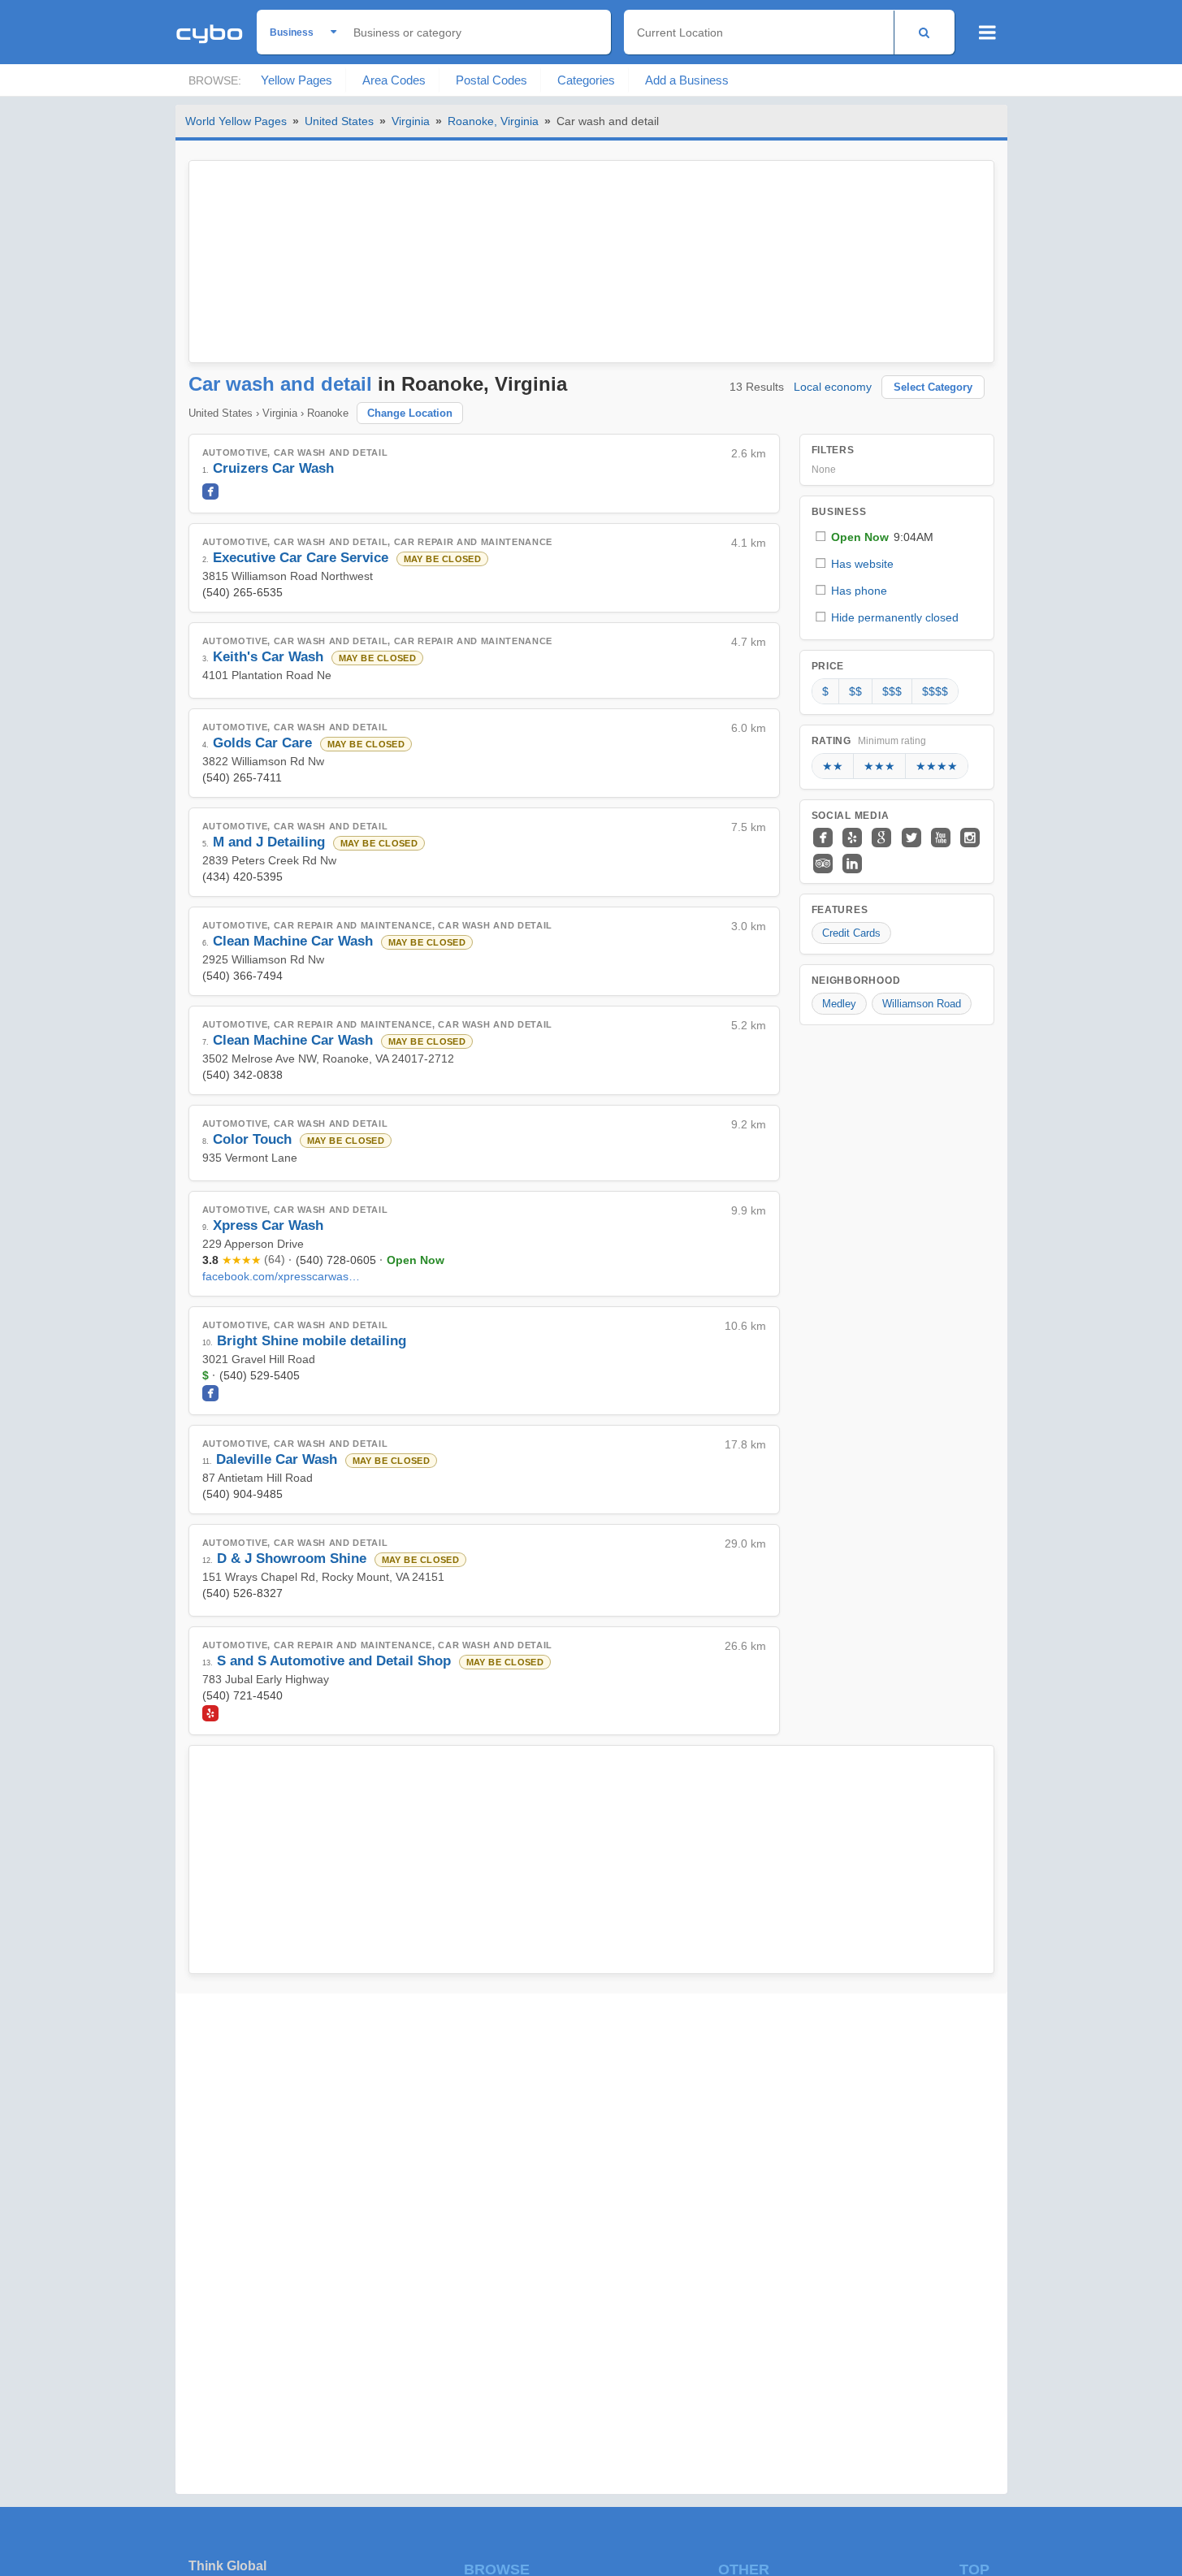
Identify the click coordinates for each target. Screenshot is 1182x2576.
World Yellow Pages (236, 121)
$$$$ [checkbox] (935, 691)
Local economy (833, 387)
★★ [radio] (833, 766)
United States (339, 121)
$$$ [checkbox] (892, 691)
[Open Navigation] (987, 32)
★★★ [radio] (879, 766)
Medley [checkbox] (839, 1004)
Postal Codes (491, 80)
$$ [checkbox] (855, 691)
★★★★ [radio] (937, 766)
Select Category (933, 387)
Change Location (410, 413)
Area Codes (394, 80)
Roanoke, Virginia (493, 121)
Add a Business (687, 80)
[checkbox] (897, 537)
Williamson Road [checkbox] (922, 1004)
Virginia (411, 121)
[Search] (924, 32)
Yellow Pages (297, 80)
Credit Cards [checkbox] (851, 933)
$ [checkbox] (825, 691)
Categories (586, 80)
